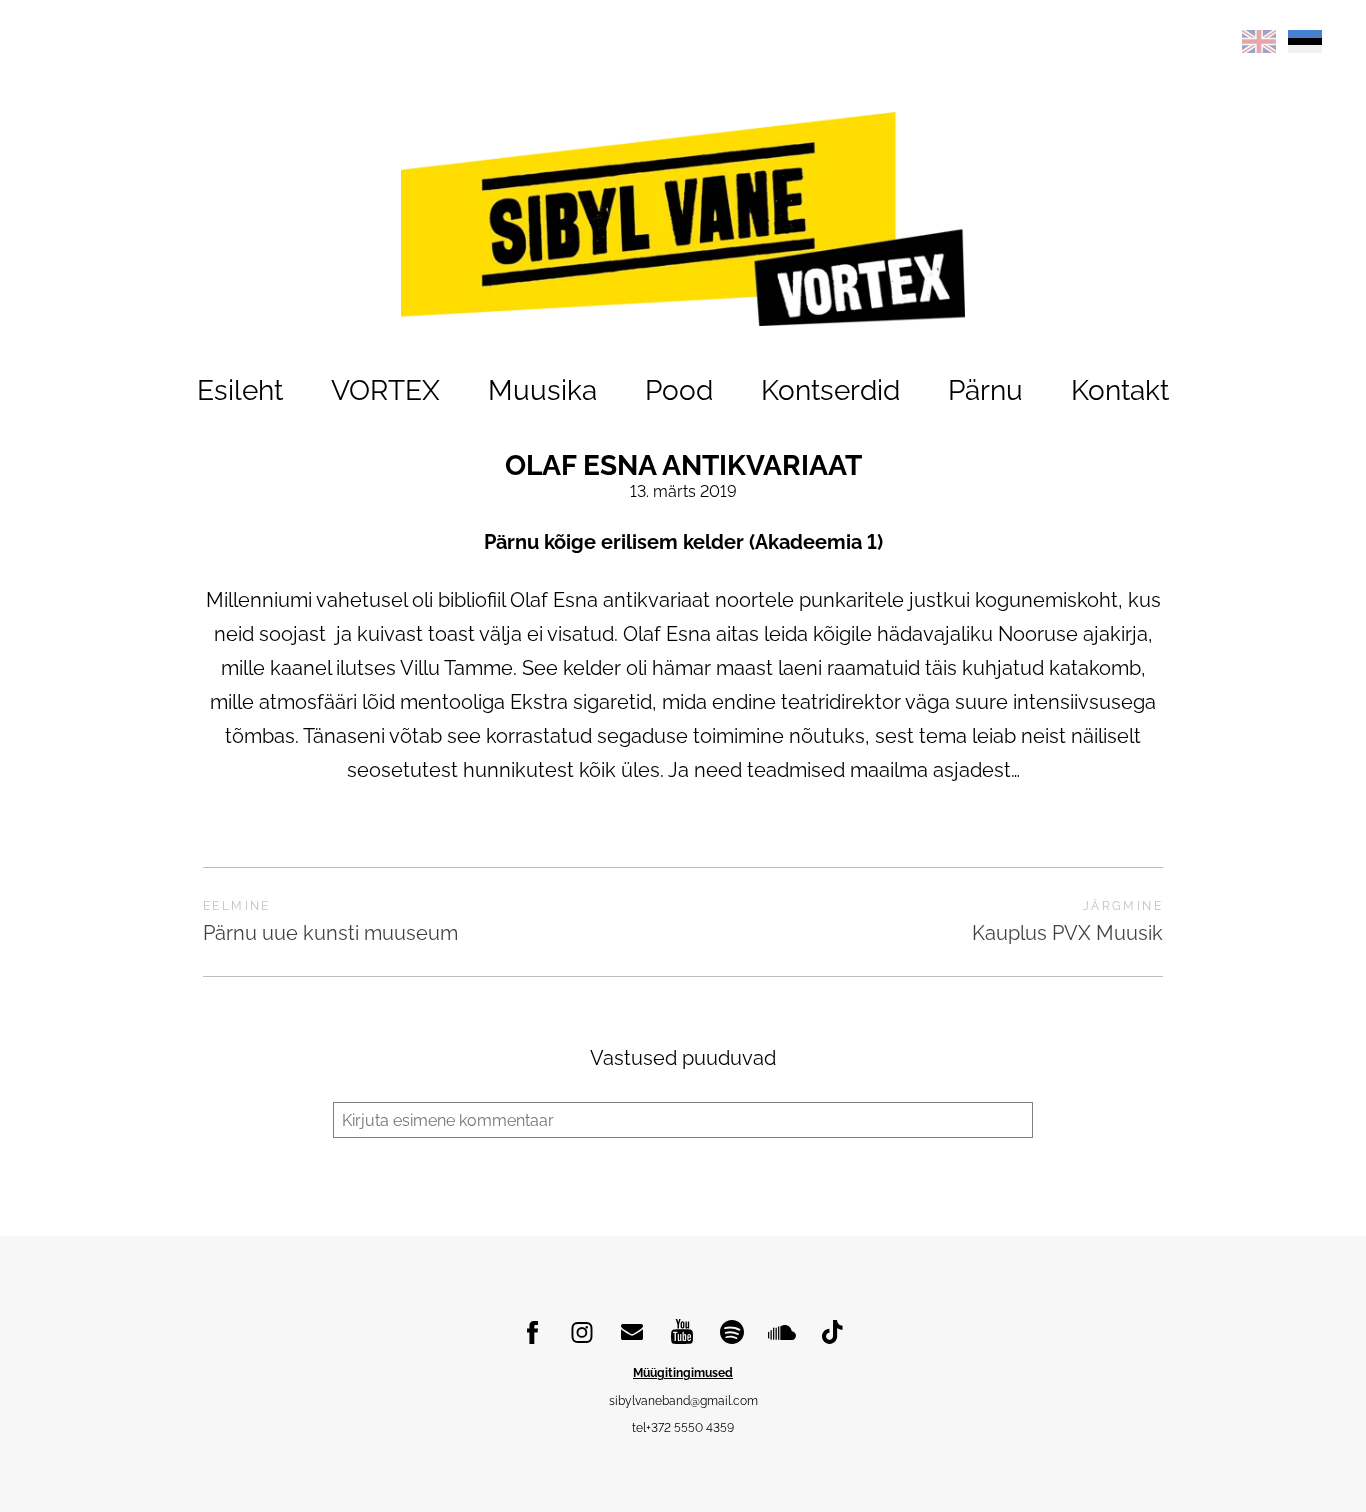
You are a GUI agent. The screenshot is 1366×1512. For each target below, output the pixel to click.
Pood (679, 390)
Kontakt (1120, 390)
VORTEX (385, 390)
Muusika (542, 390)
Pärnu (985, 390)
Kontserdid (830, 390)
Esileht (240, 390)
